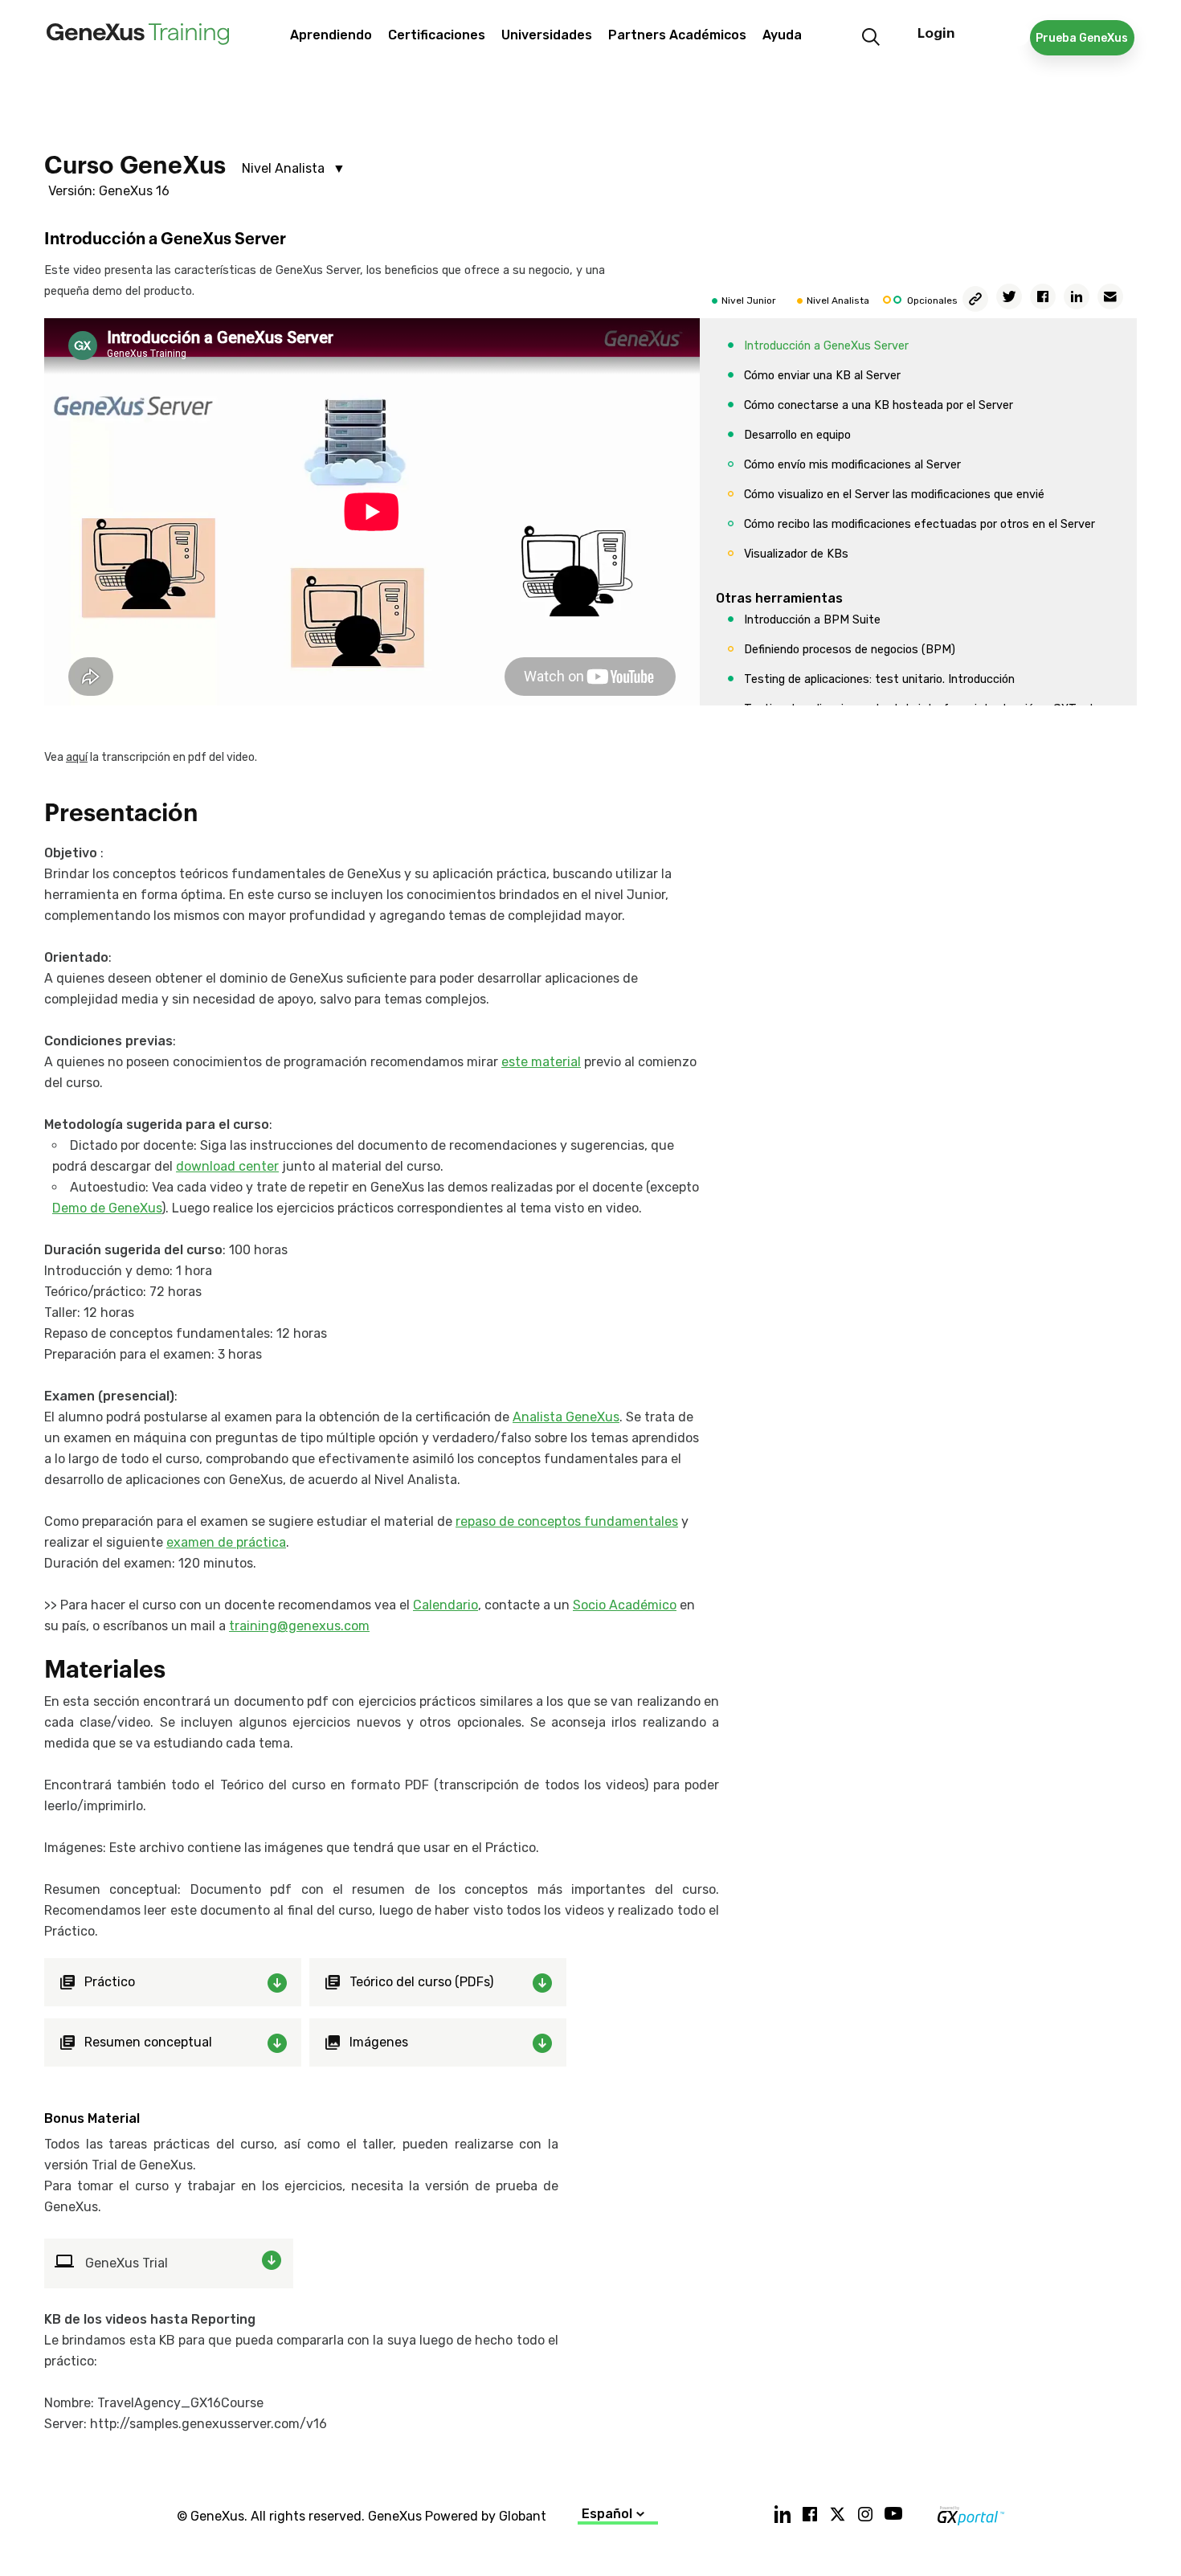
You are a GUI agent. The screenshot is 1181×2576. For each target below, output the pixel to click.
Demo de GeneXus (107, 1208)
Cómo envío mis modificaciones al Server (852, 465)
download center (227, 1166)
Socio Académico (625, 1605)
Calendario (445, 1605)
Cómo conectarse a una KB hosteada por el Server (879, 405)
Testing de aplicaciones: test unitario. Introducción (879, 679)
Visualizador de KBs (796, 554)
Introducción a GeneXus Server (826, 346)
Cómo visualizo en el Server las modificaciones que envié (894, 495)
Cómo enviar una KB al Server (822, 376)
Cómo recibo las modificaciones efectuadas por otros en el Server (919, 524)
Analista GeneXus (566, 1417)
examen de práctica (226, 1542)
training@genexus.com (299, 1626)
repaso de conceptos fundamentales (567, 1521)
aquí (77, 757)
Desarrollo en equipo (797, 435)
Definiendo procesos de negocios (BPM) (850, 650)
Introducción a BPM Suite (812, 620)
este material (541, 1062)
